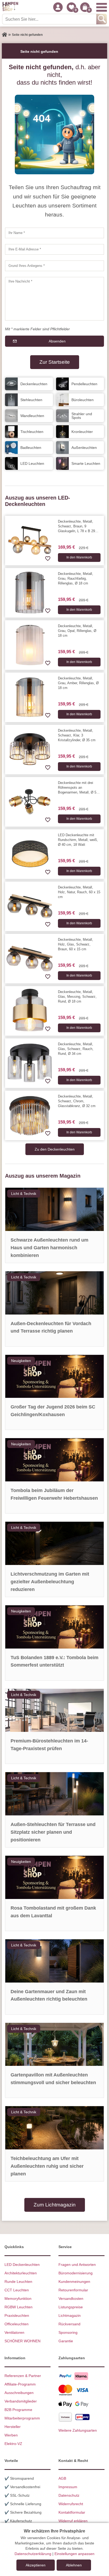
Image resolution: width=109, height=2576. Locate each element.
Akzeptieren (36, 2565)
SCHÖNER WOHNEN (22, 2341)
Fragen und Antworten (77, 2265)
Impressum (68, 2487)
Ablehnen (74, 2565)
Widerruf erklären (73, 2521)
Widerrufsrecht (71, 2504)
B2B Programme (18, 2410)
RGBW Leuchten (19, 2307)
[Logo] (10, 7)
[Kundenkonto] (58, 7)
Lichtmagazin (70, 2315)
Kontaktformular (72, 2512)
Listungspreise (71, 2307)
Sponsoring (68, 2332)
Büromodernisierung (76, 2273)
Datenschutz (69, 2495)
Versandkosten (71, 2299)
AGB (62, 2478)
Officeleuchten (17, 2324)
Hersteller (13, 2427)
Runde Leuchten (18, 2282)
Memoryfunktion (18, 2299)
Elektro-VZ (13, 2444)
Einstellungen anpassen (74, 2554)
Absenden (57, 341)
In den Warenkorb (79, 557)
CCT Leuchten (17, 2290)
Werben (11, 2435)
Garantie (66, 2341)
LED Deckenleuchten (22, 2265)
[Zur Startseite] (4, 35)
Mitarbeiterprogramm (22, 2418)
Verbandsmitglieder (21, 2401)
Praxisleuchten (17, 2315)
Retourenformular (73, 2290)
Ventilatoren (14, 2332)
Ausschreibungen (19, 2393)
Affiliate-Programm (20, 2384)
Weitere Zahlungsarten (78, 2430)
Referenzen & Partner (23, 2376)
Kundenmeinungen (74, 2282)
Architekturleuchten (21, 2273)
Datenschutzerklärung (33, 2554)
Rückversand (69, 2324)
